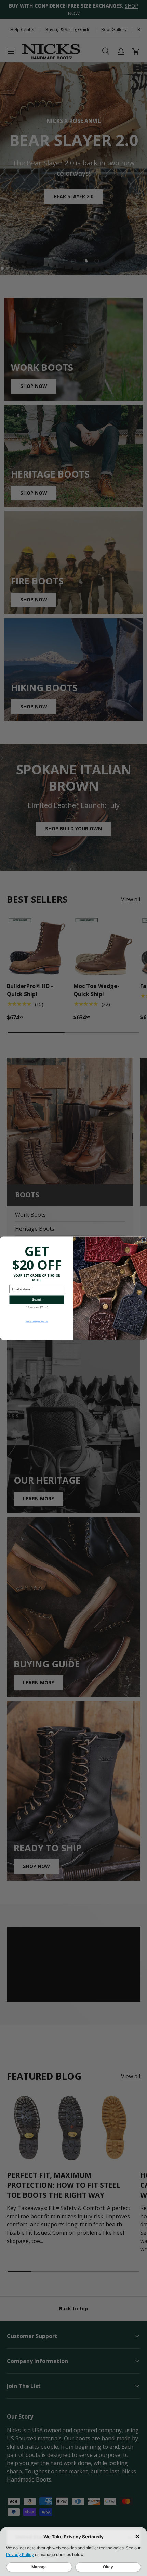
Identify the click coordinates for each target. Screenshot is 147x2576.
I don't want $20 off (37, 1307)
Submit (37, 1299)
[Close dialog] (144, 1240)
